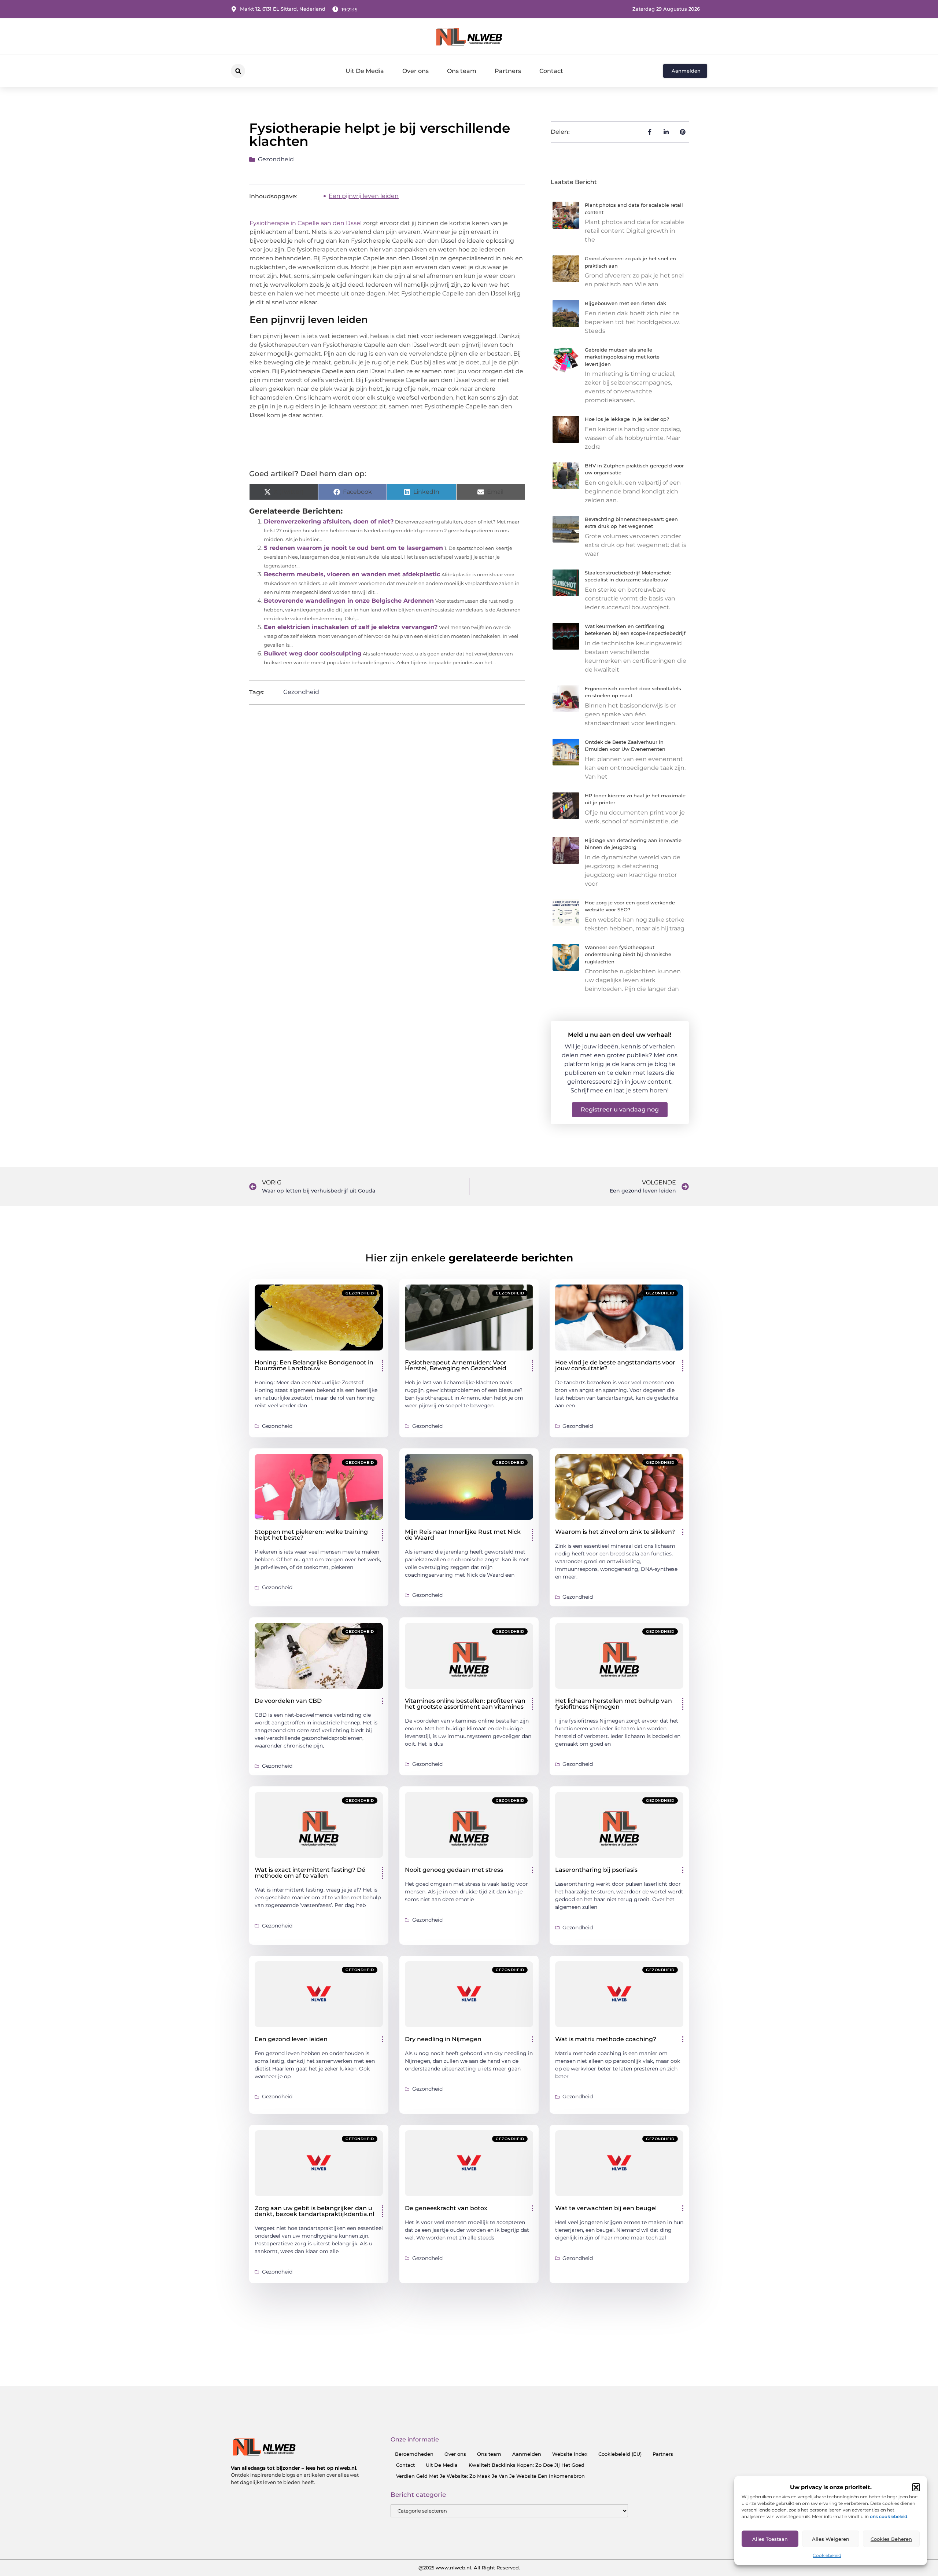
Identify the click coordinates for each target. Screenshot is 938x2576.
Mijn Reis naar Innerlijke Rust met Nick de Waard (463, 1535)
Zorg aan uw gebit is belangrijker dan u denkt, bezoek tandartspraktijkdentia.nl (314, 2211)
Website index (570, 2454)
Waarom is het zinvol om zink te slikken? (615, 1532)
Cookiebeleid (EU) (620, 2454)
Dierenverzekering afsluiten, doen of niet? (329, 521)
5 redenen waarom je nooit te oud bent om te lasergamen (353, 548)
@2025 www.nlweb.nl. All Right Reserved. (469, 2568)
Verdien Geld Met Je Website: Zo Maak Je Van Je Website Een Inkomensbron (490, 2476)
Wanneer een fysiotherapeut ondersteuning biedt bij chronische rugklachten (628, 954)
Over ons (416, 71)
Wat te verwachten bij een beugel (606, 2208)
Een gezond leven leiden (291, 2039)
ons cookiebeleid (889, 2516)
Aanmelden (527, 2454)
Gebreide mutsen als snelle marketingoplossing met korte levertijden (622, 357)
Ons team (462, 71)
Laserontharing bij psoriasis (596, 1870)
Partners (508, 71)
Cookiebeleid (827, 2555)
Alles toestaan (770, 2539)
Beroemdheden (414, 2454)
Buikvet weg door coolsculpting (313, 653)
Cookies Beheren (891, 2539)
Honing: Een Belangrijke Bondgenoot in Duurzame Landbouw (314, 1365)
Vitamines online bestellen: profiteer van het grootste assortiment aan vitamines (465, 1704)
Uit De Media (365, 71)
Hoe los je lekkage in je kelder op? (627, 419)
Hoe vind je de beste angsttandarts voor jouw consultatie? (615, 1365)
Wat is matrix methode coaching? (606, 2039)
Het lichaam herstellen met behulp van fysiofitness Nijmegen (614, 1704)
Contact (551, 71)
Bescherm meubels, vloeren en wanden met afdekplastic (352, 574)
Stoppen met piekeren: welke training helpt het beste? (311, 1535)
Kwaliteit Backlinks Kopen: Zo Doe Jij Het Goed (527, 2465)
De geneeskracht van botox (446, 2208)
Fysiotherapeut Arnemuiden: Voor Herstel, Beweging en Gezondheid (456, 1365)
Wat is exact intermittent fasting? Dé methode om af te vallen (310, 1873)
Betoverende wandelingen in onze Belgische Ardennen (349, 601)
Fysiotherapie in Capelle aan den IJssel (306, 223)
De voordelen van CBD (288, 1701)
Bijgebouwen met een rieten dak (625, 303)
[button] (916, 2487)
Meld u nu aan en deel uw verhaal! (620, 1035)
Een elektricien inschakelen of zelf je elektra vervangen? (351, 627)
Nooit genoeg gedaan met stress (454, 1870)
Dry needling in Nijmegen (443, 2039)
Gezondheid (276, 159)
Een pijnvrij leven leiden (364, 196)
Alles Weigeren (831, 2539)
